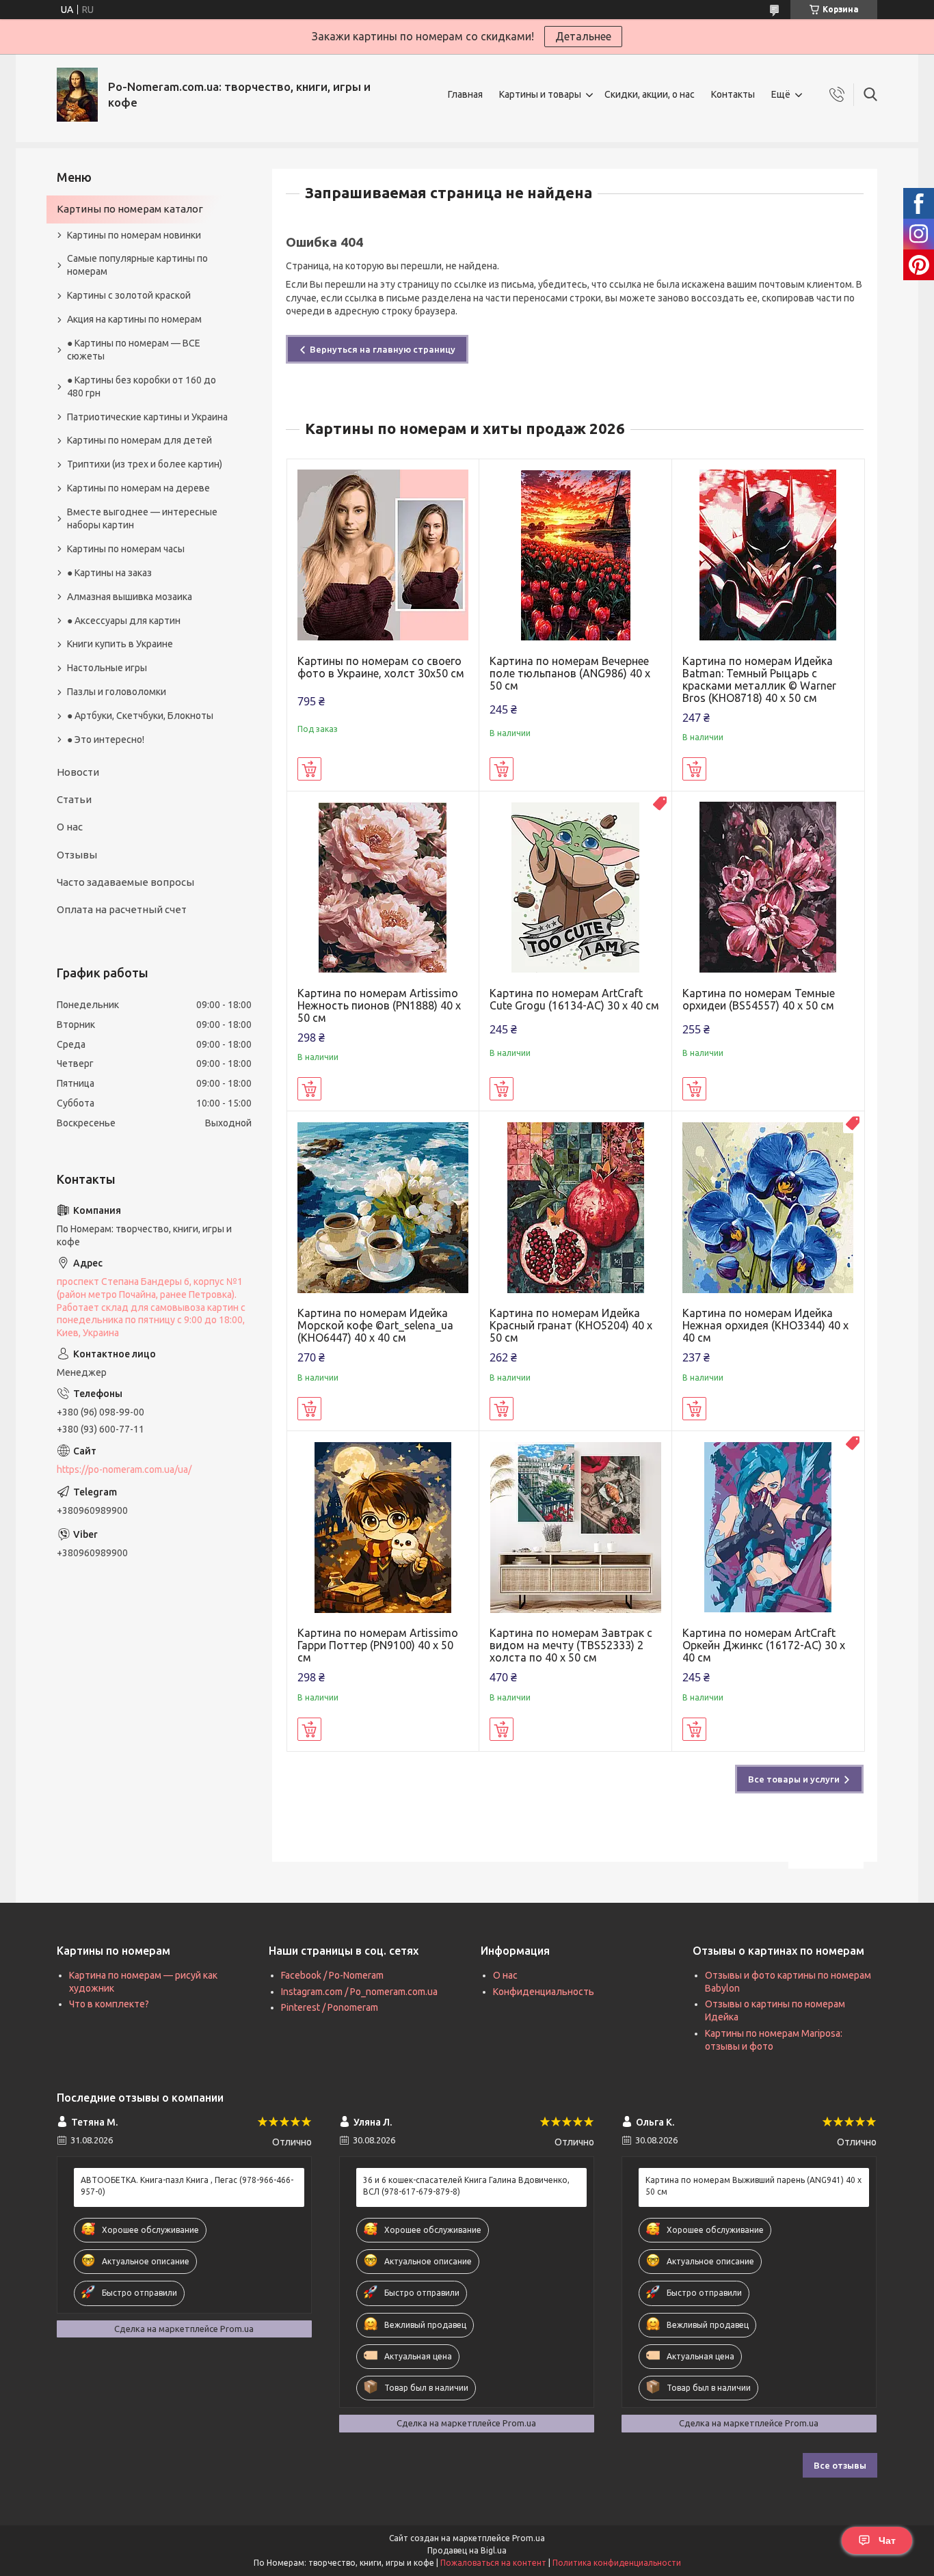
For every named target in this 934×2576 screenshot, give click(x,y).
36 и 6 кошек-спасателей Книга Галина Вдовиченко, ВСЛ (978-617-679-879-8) (466, 2185)
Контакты (733, 94)
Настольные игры (107, 668)
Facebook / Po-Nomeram (332, 1975)
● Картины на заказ (109, 573)
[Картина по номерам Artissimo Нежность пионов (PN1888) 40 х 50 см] (383, 887)
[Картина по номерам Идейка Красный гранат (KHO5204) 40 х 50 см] (575, 1207)
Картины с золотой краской (129, 295)
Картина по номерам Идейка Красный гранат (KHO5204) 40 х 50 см (571, 1325)
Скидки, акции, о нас (650, 94)
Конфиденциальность (544, 1992)
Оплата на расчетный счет (122, 909)
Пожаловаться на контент (493, 2563)
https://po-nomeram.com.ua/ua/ (124, 1469)
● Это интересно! (106, 740)
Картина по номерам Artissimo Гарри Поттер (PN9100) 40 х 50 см (378, 1645)
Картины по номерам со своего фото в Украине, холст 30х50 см (381, 667)
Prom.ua (529, 2538)
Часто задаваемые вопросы (125, 882)
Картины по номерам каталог (130, 209)
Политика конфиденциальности (617, 2563)
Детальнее (583, 36)
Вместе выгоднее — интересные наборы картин (142, 518)
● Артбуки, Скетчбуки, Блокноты (140, 716)
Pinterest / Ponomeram (330, 2007)
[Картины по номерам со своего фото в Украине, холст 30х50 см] (383, 555)
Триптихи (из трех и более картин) (145, 464)
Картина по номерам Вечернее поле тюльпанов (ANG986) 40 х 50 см (570, 673)
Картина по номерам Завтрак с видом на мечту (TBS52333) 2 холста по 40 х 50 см (571, 1645)
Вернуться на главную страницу (383, 349)
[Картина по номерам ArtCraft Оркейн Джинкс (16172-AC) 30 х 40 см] (768, 1527)
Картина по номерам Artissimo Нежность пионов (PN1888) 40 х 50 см (379, 1005)
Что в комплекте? (109, 2004)
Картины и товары (540, 94)
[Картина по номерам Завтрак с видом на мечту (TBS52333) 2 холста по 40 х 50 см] (575, 1527)
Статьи (74, 799)
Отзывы (77, 855)
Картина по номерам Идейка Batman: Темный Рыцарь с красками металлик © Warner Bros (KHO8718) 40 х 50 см (759, 679)
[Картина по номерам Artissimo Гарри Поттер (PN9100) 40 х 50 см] (383, 1527)
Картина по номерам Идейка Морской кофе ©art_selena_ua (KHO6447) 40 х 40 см (375, 1325)
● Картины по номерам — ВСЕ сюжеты (134, 350)
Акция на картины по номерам (134, 319)
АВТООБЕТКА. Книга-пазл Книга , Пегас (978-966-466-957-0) (187, 2185)
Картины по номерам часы (126, 549)
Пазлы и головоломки (117, 692)
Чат (887, 2540)
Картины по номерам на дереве (138, 488)
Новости (78, 772)
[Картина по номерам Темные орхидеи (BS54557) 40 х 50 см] (768, 887)
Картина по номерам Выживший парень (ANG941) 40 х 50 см (753, 2185)
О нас (70, 827)
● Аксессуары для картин (124, 621)
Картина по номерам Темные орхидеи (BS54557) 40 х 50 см (759, 999)
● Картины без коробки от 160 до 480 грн (142, 387)
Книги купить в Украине (120, 644)
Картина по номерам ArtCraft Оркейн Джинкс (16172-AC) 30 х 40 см (764, 1645)
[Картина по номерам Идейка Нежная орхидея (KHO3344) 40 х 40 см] (768, 1207)
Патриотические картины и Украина (147, 417)
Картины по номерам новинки (134, 235)
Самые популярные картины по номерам (137, 265)
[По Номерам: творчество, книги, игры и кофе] (77, 95)
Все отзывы (840, 2465)
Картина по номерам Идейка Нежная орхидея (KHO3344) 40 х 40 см (765, 1325)
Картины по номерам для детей (139, 440)
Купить (309, 769)
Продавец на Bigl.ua (467, 2550)
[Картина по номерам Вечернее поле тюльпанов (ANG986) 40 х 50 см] (575, 555)
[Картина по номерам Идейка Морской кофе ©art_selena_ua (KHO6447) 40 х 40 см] (383, 1207)
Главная (465, 94)
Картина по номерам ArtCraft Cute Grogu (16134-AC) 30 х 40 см (574, 999)
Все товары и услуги (794, 1779)
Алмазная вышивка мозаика (130, 597)
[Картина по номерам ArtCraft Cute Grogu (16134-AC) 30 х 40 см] (575, 887)
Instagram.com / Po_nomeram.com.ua (359, 1992)
